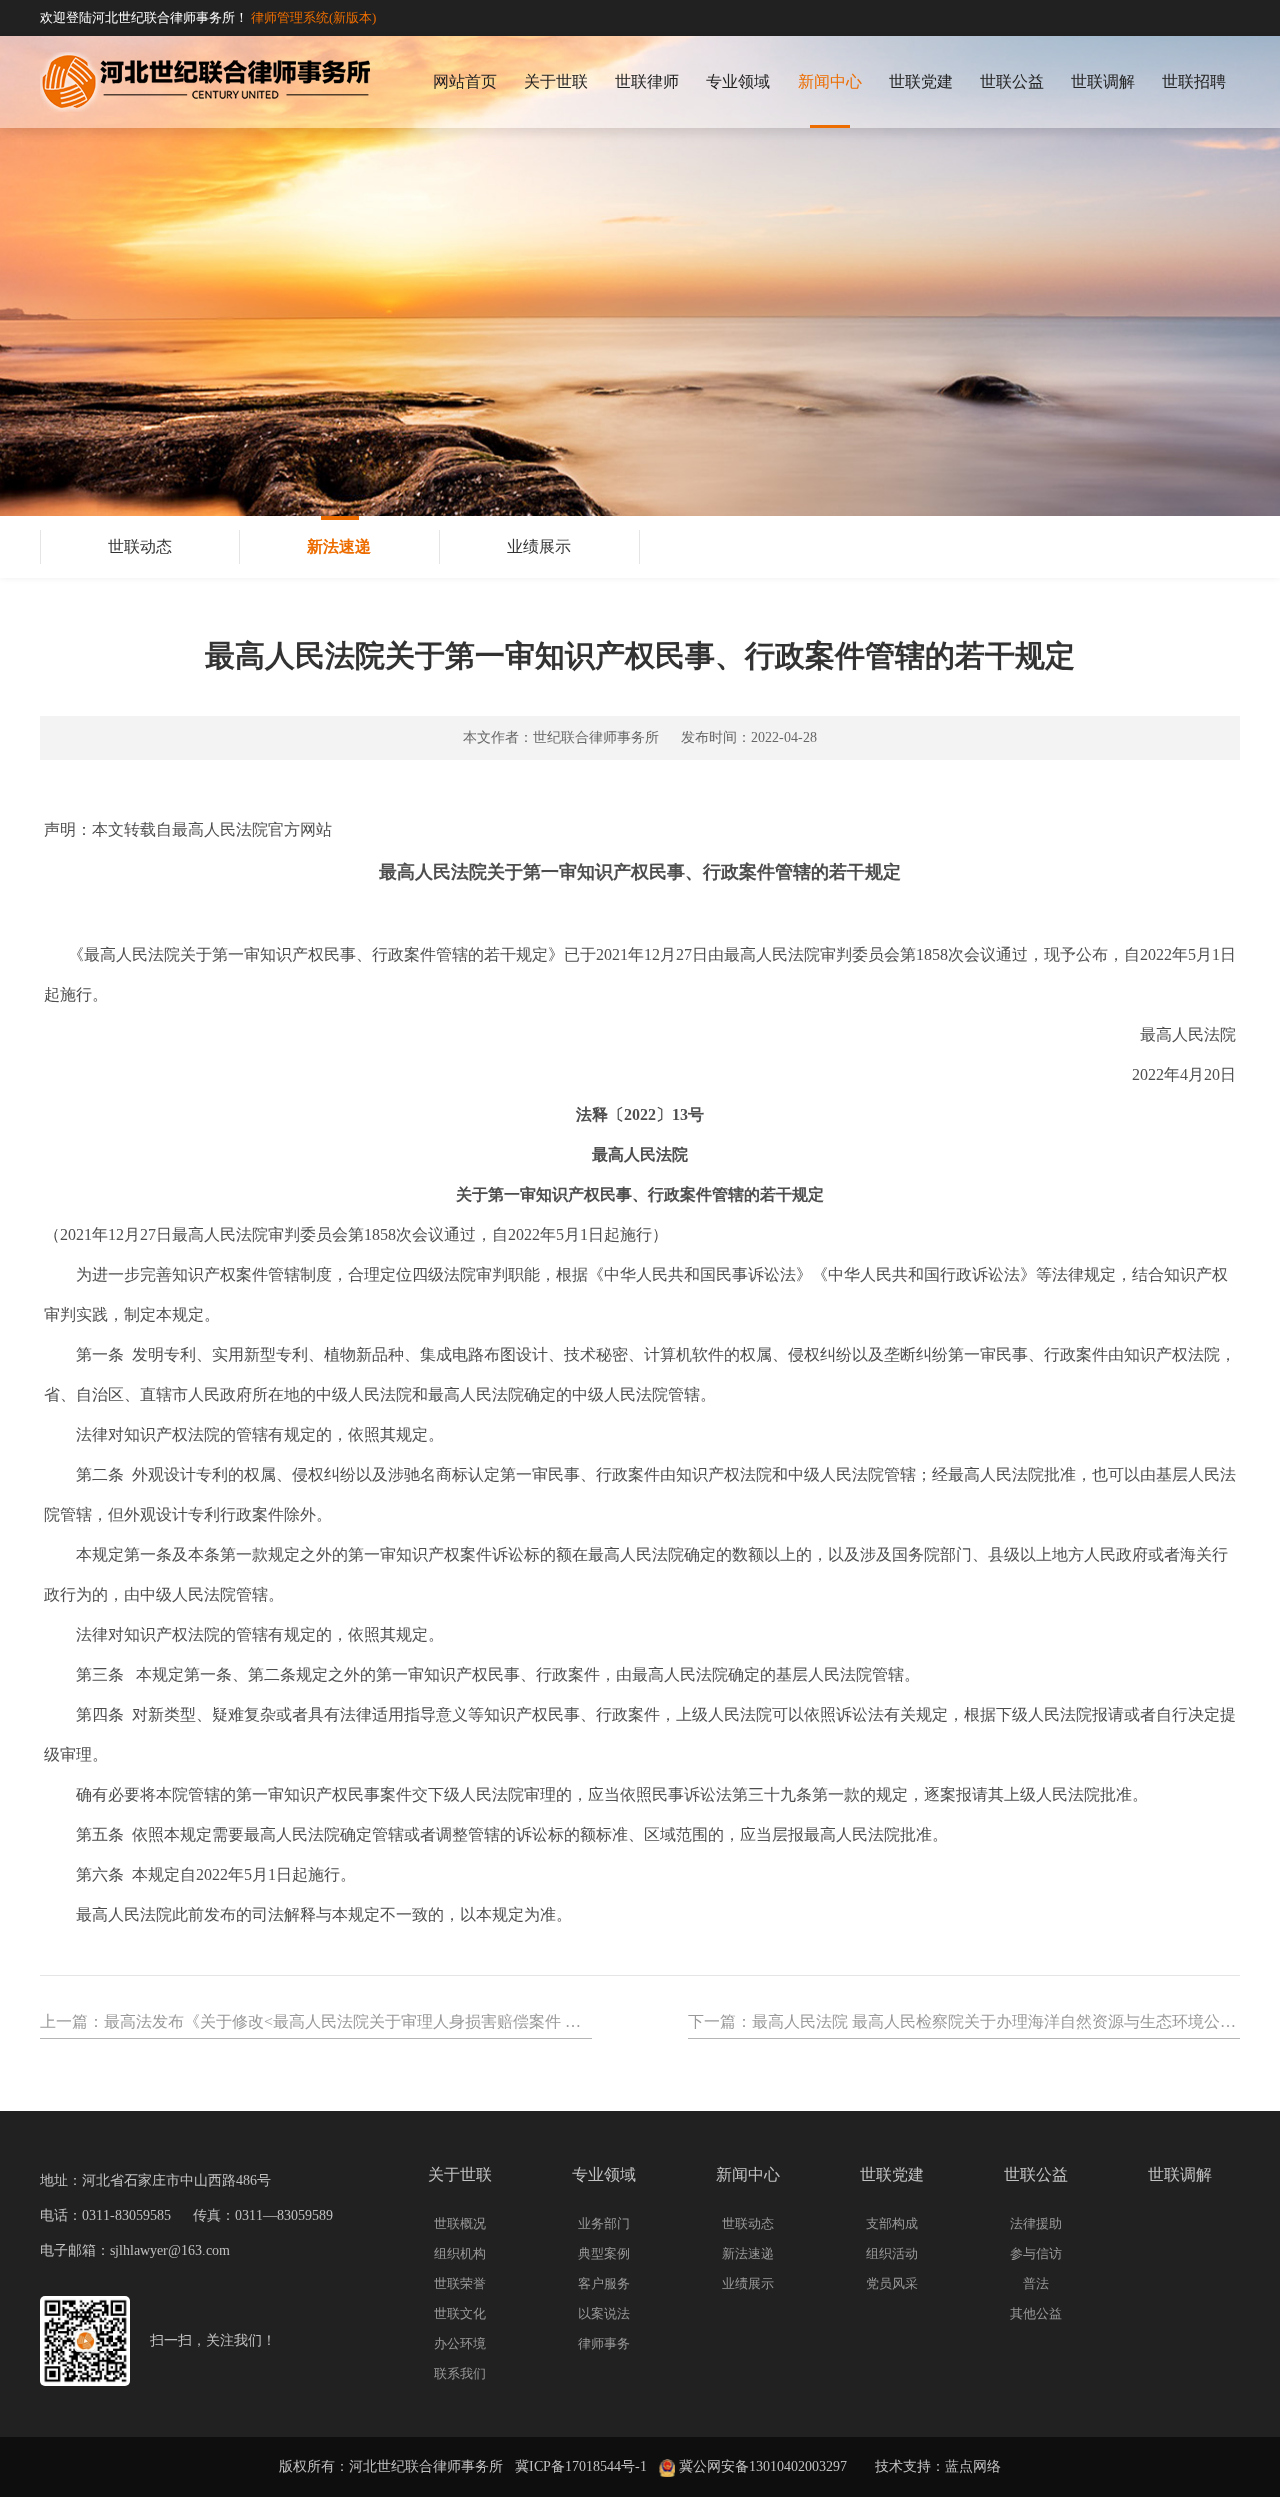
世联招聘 (1194, 81)
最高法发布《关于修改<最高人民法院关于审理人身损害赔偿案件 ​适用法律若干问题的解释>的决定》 (459, 2021)
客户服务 (604, 2283)
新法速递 (339, 546)
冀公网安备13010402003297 (761, 2466)
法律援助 (1036, 2223)
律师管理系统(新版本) (313, 17)
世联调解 (1103, 81)
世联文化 (460, 2313)
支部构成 (892, 2223)
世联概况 (460, 2223)
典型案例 (604, 2253)
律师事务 (604, 2343)
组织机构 (460, 2253)
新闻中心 (830, 81)
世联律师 (647, 81)
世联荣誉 (460, 2283)
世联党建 (921, 81)
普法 (1036, 2283)
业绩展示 (539, 546)
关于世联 (556, 81)
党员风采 (892, 2283)
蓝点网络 (973, 2466)
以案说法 (604, 2313)
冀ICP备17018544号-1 (581, 2466)
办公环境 (460, 2343)
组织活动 (892, 2253)
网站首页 (465, 81)
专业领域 (738, 81)
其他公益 (1036, 2313)
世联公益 (1012, 81)
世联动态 (140, 546)
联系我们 (460, 2373)
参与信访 (1036, 2253)
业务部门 (604, 2223)
